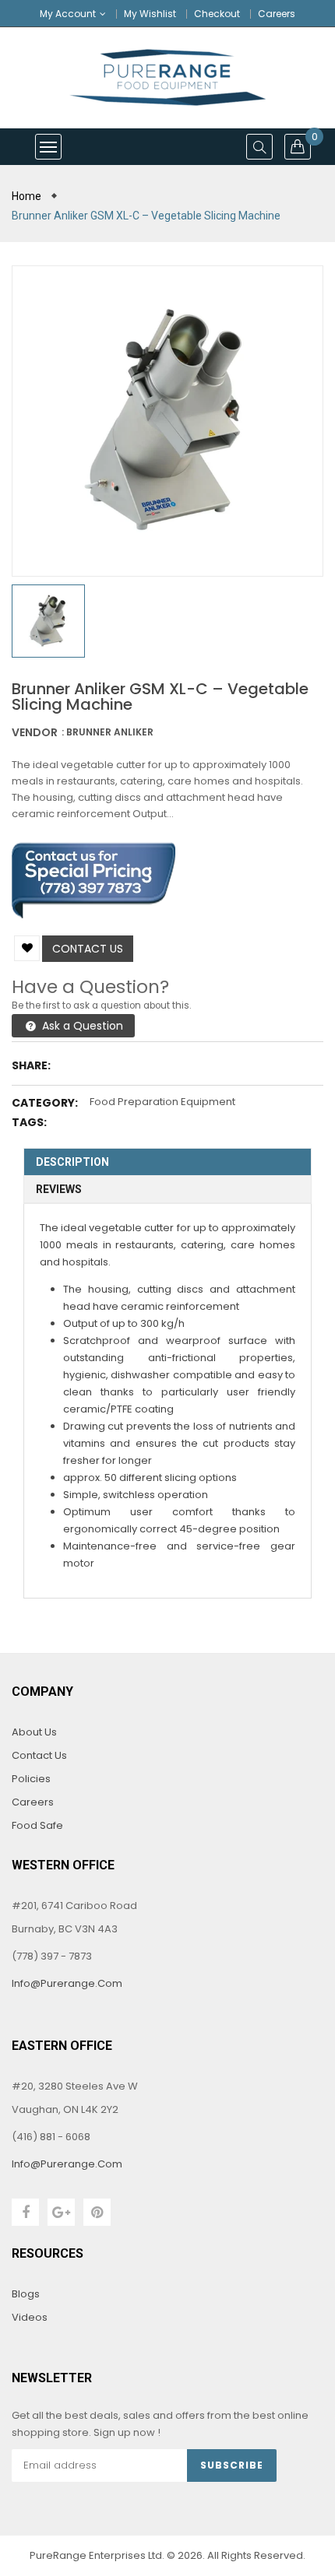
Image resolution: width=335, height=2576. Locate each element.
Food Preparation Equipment (162, 1102)
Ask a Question (81, 1026)
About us (34, 1732)
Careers (277, 14)
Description (72, 1162)
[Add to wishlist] (27, 948)
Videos (30, 2317)
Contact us (88, 949)
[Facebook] (25, 2212)
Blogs (26, 2294)
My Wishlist (150, 14)
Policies (31, 1779)
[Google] (61, 2212)
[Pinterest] (97, 2212)
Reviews (59, 1189)
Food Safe (37, 1825)
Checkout (217, 14)
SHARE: (31, 1065)
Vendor (35, 732)
